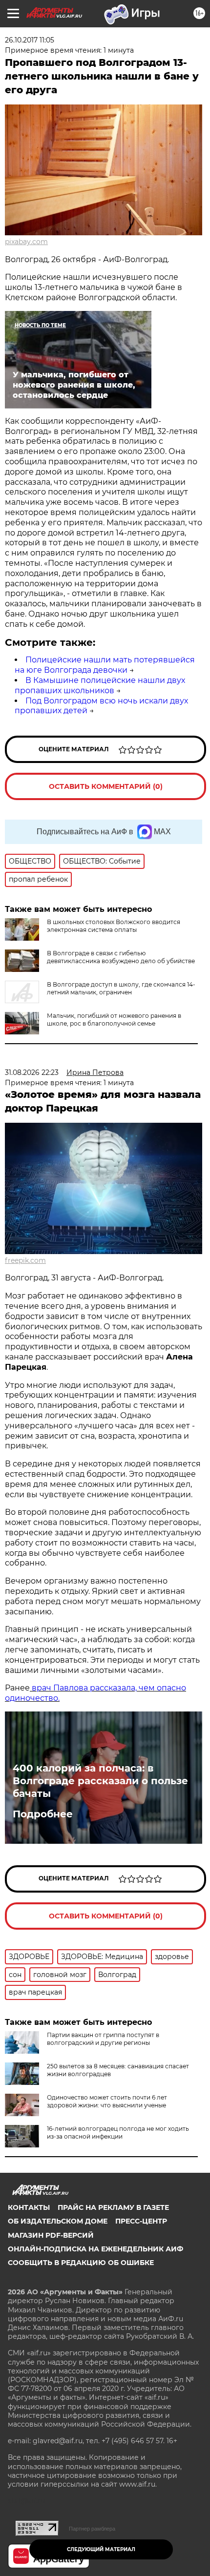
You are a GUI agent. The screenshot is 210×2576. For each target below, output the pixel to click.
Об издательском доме (58, 2221)
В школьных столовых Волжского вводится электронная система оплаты (114, 926)
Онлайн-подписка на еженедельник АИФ (95, 2249)
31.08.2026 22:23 (32, 1072)
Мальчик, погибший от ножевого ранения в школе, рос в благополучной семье (114, 1020)
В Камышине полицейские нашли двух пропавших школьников (100, 685)
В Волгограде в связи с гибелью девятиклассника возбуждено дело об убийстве (121, 957)
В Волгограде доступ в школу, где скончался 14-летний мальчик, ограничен (121, 988)
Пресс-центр (141, 2221)
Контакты (29, 2207)
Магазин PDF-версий (51, 2235)
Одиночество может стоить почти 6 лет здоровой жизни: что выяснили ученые (107, 2101)
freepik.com (25, 1260)
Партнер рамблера (92, 2529)
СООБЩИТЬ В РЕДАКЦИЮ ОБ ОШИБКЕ (81, 2263)
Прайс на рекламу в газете (113, 2207)
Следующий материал (101, 2549)
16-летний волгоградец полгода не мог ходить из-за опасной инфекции (118, 2133)
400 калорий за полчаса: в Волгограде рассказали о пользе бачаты (100, 1781)
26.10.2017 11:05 (30, 40)
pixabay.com (26, 242)
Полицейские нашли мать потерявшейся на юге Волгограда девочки (105, 665)
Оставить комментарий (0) (106, 786)
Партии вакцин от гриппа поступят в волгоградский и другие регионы (103, 2039)
